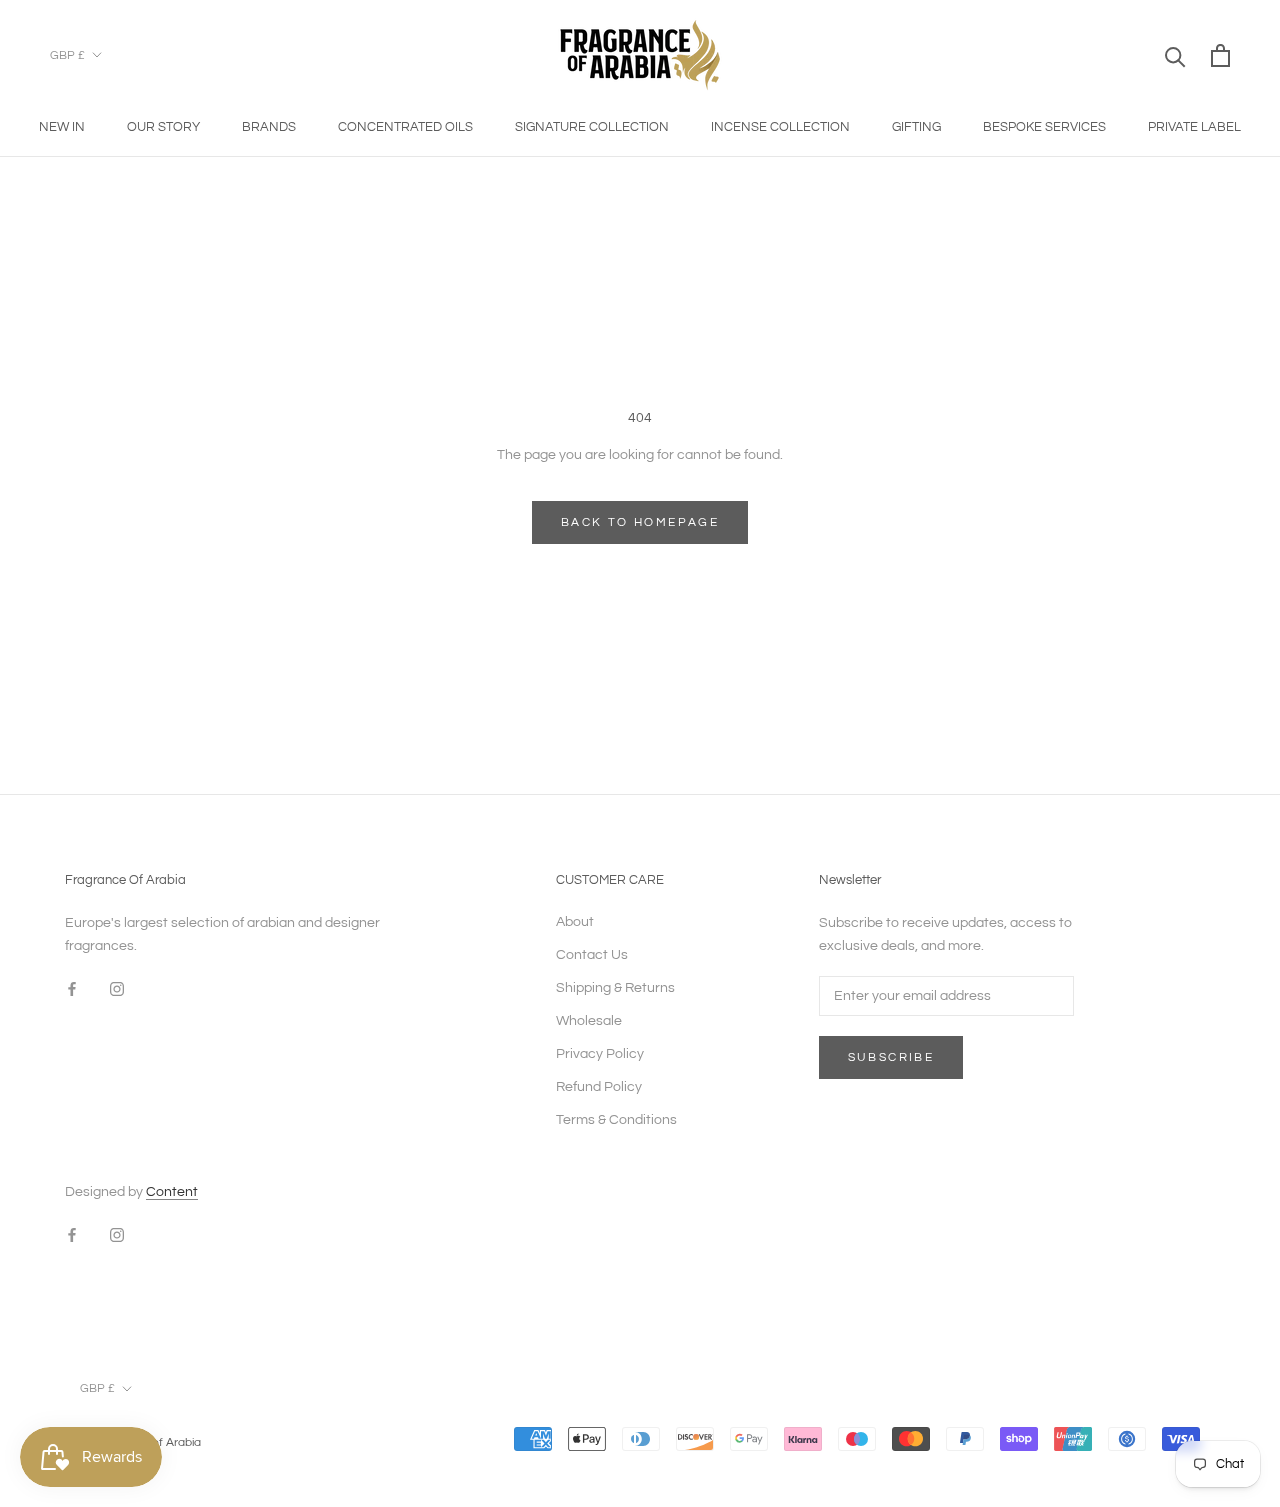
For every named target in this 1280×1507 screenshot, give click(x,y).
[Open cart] (1220, 55)
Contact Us (592, 955)
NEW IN (62, 127)
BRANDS (269, 127)
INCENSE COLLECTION (780, 127)
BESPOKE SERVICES (1044, 127)
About (575, 922)
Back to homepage (640, 522)
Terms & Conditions (616, 1120)
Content (172, 1192)
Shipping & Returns (615, 988)
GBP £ (67, 55)
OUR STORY (163, 127)
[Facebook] (72, 989)
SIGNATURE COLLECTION (592, 127)
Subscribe (891, 1057)
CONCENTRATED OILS (405, 127)
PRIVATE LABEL (1194, 127)
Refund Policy (599, 1087)
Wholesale (589, 1021)
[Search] (1175, 55)
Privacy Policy (600, 1054)
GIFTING (916, 127)
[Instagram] (117, 989)
